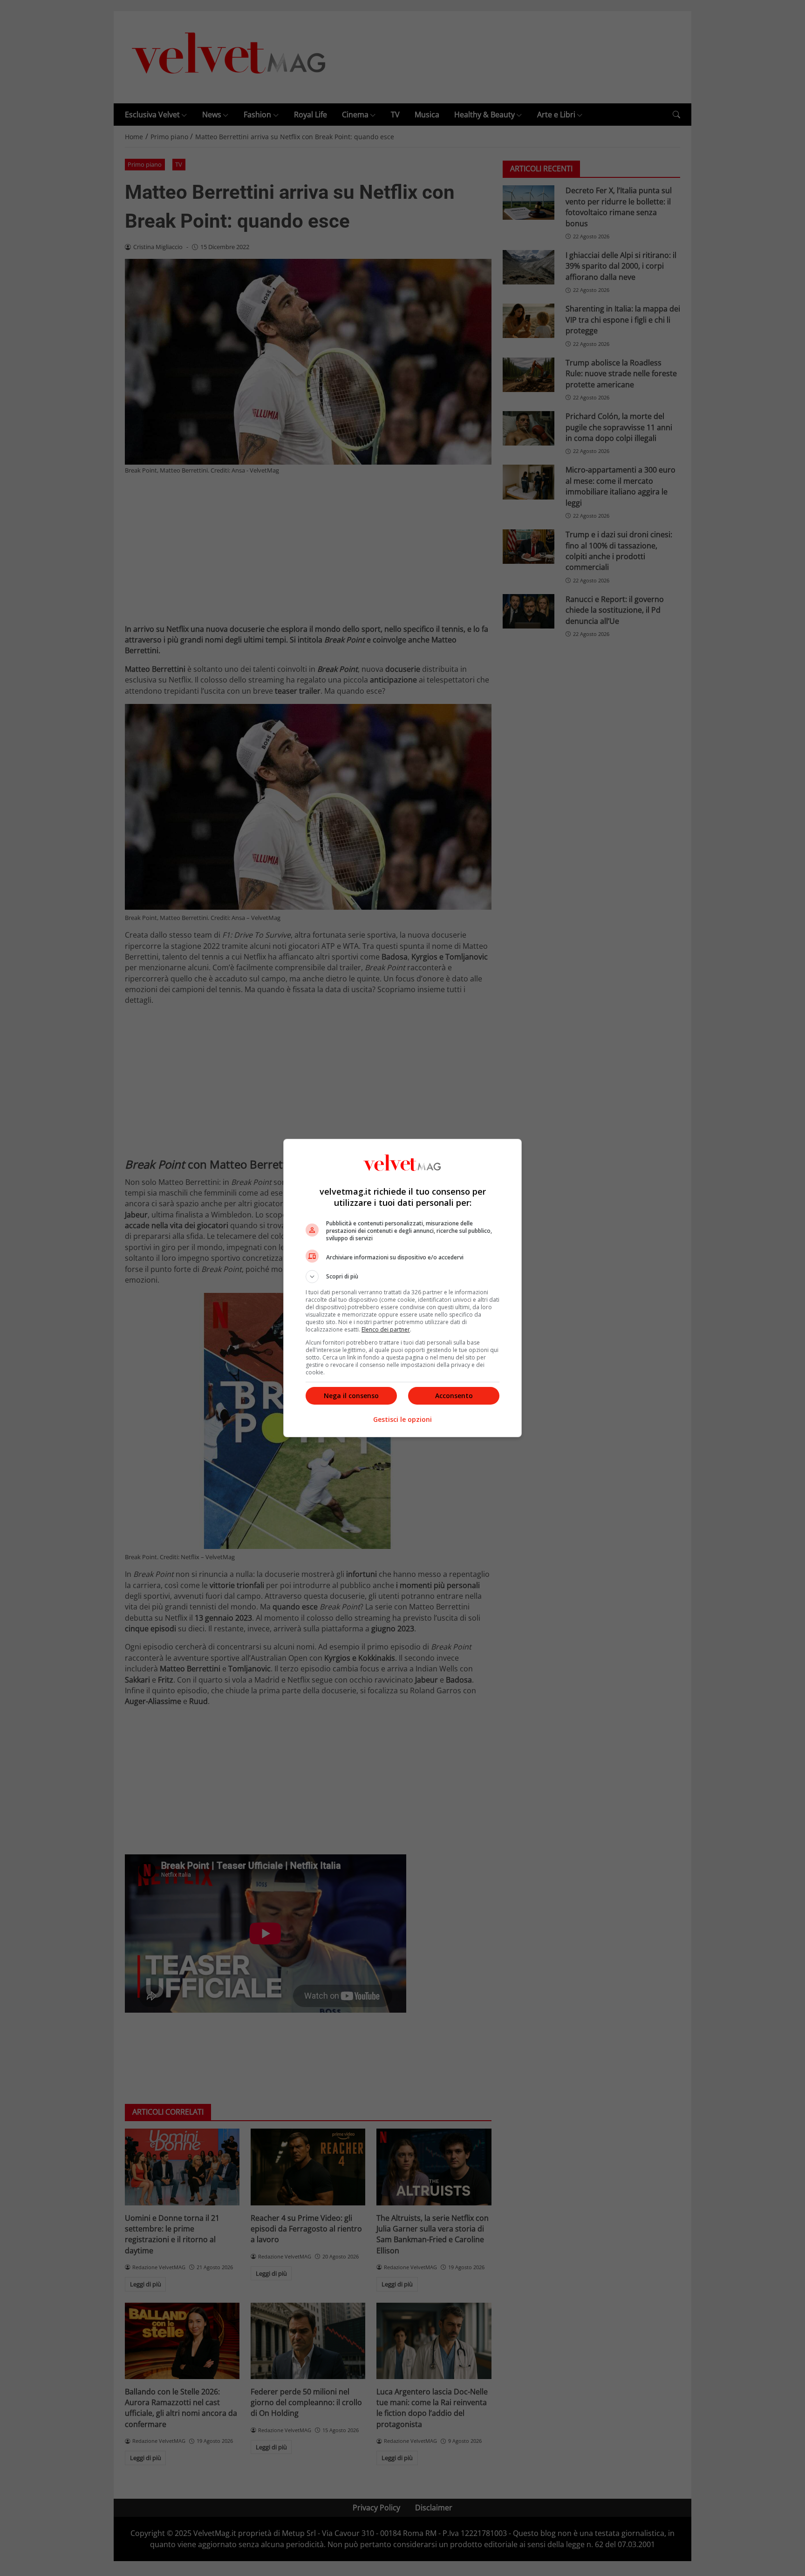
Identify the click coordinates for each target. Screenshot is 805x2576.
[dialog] (402, 1288)
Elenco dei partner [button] (386, 1329)
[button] (402, 1277)
